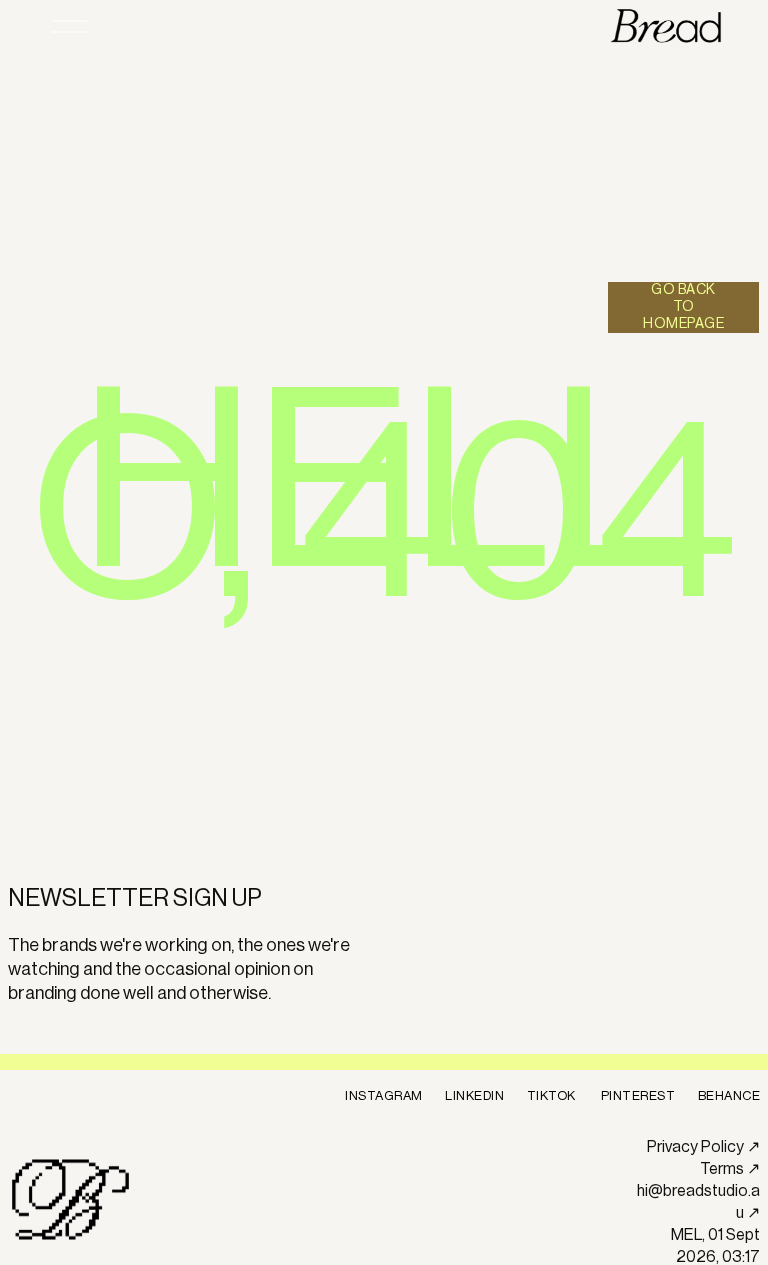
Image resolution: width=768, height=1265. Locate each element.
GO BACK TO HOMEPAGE (683, 307)
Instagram (384, 1095)
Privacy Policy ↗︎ (703, 1147)
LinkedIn (474, 1095)
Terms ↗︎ (730, 1169)
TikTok (551, 1095)
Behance (729, 1095)
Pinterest (638, 1095)
